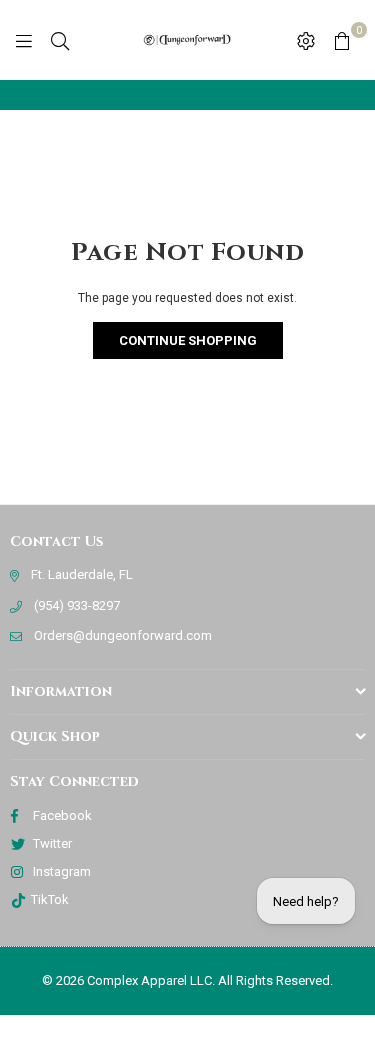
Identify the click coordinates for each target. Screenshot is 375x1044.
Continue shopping (188, 340)
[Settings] (306, 40)
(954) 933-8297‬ (77, 605)
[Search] (60, 40)
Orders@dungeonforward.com (123, 635)
